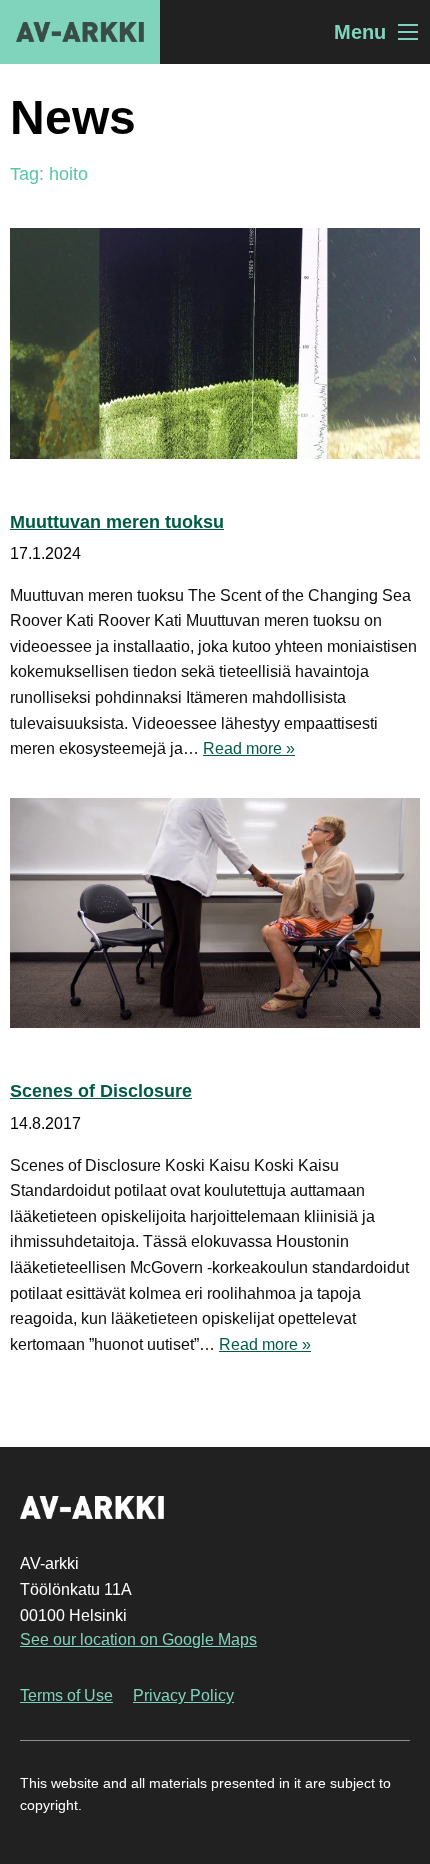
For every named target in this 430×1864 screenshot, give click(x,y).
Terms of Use (66, 1695)
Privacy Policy (183, 1695)
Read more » (249, 748)
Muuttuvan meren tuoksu (117, 522)
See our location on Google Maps (138, 1639)
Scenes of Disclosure (101, 1091)
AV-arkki (80, 32)
